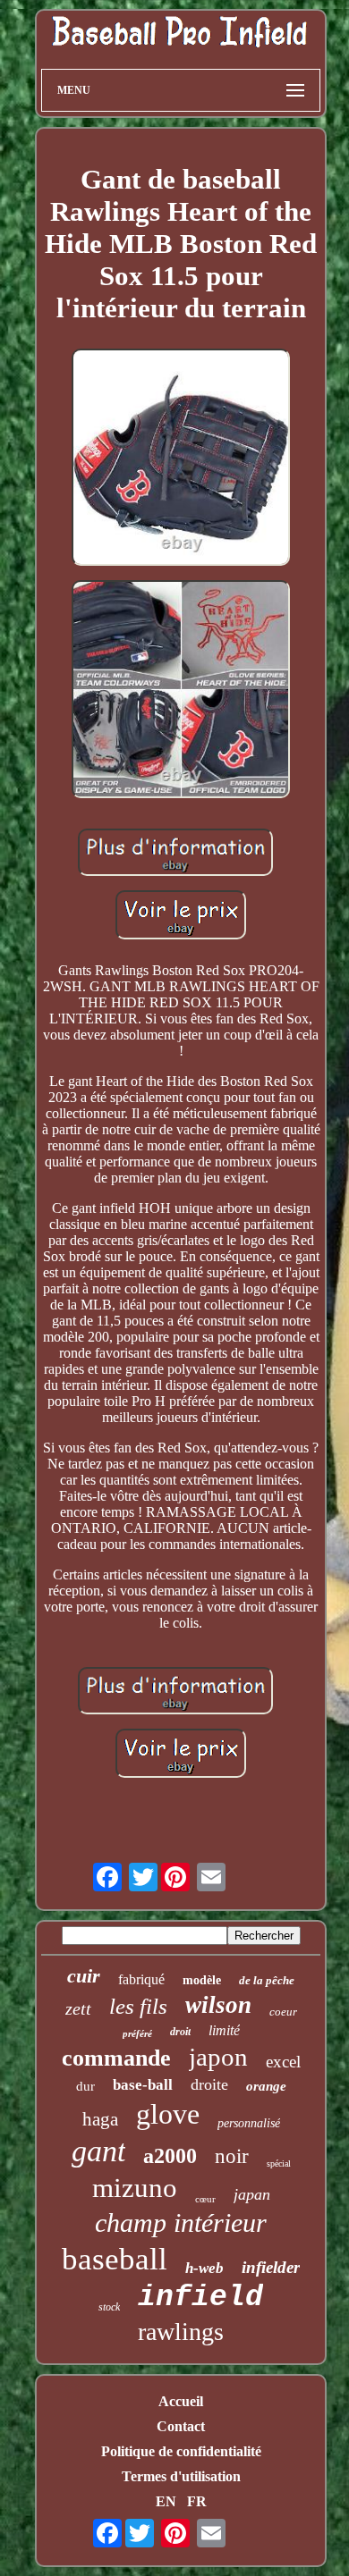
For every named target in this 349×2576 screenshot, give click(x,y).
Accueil (181, 2401)
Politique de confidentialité (181, 2451)
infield (200, 2298)
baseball (115, 2259)
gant (98, 2151)
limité (224, 2030)
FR (197, 2501)
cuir (84, 1976)
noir (232, 2156)
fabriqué (141, 1979)
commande (116, 2058)
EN (166, 2501)
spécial (279, 2164)
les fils (138, 2006)
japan (252, 2194)
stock (109, 2307)
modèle (202, 1980)
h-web (204, 2268)
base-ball (143, 2085)
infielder (271, 2267)
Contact (181, 2426)
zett (78, 2008)
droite (209, 2084)
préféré (137, 2033)
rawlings (181, 2332)
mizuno (135, 2188)
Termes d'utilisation (181, 2476)
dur (85, 2086)
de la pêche (267, 1980)
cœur (205, 2199)
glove (168, 2114)
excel (283, 2062)
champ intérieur (181, 2222)
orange (266, 2086)
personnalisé (249, 2123)
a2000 (170, 2156)
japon (218, 2057)
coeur (283, 2012)
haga (100, 2119)
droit (180, 2032)
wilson (218, 2005)
